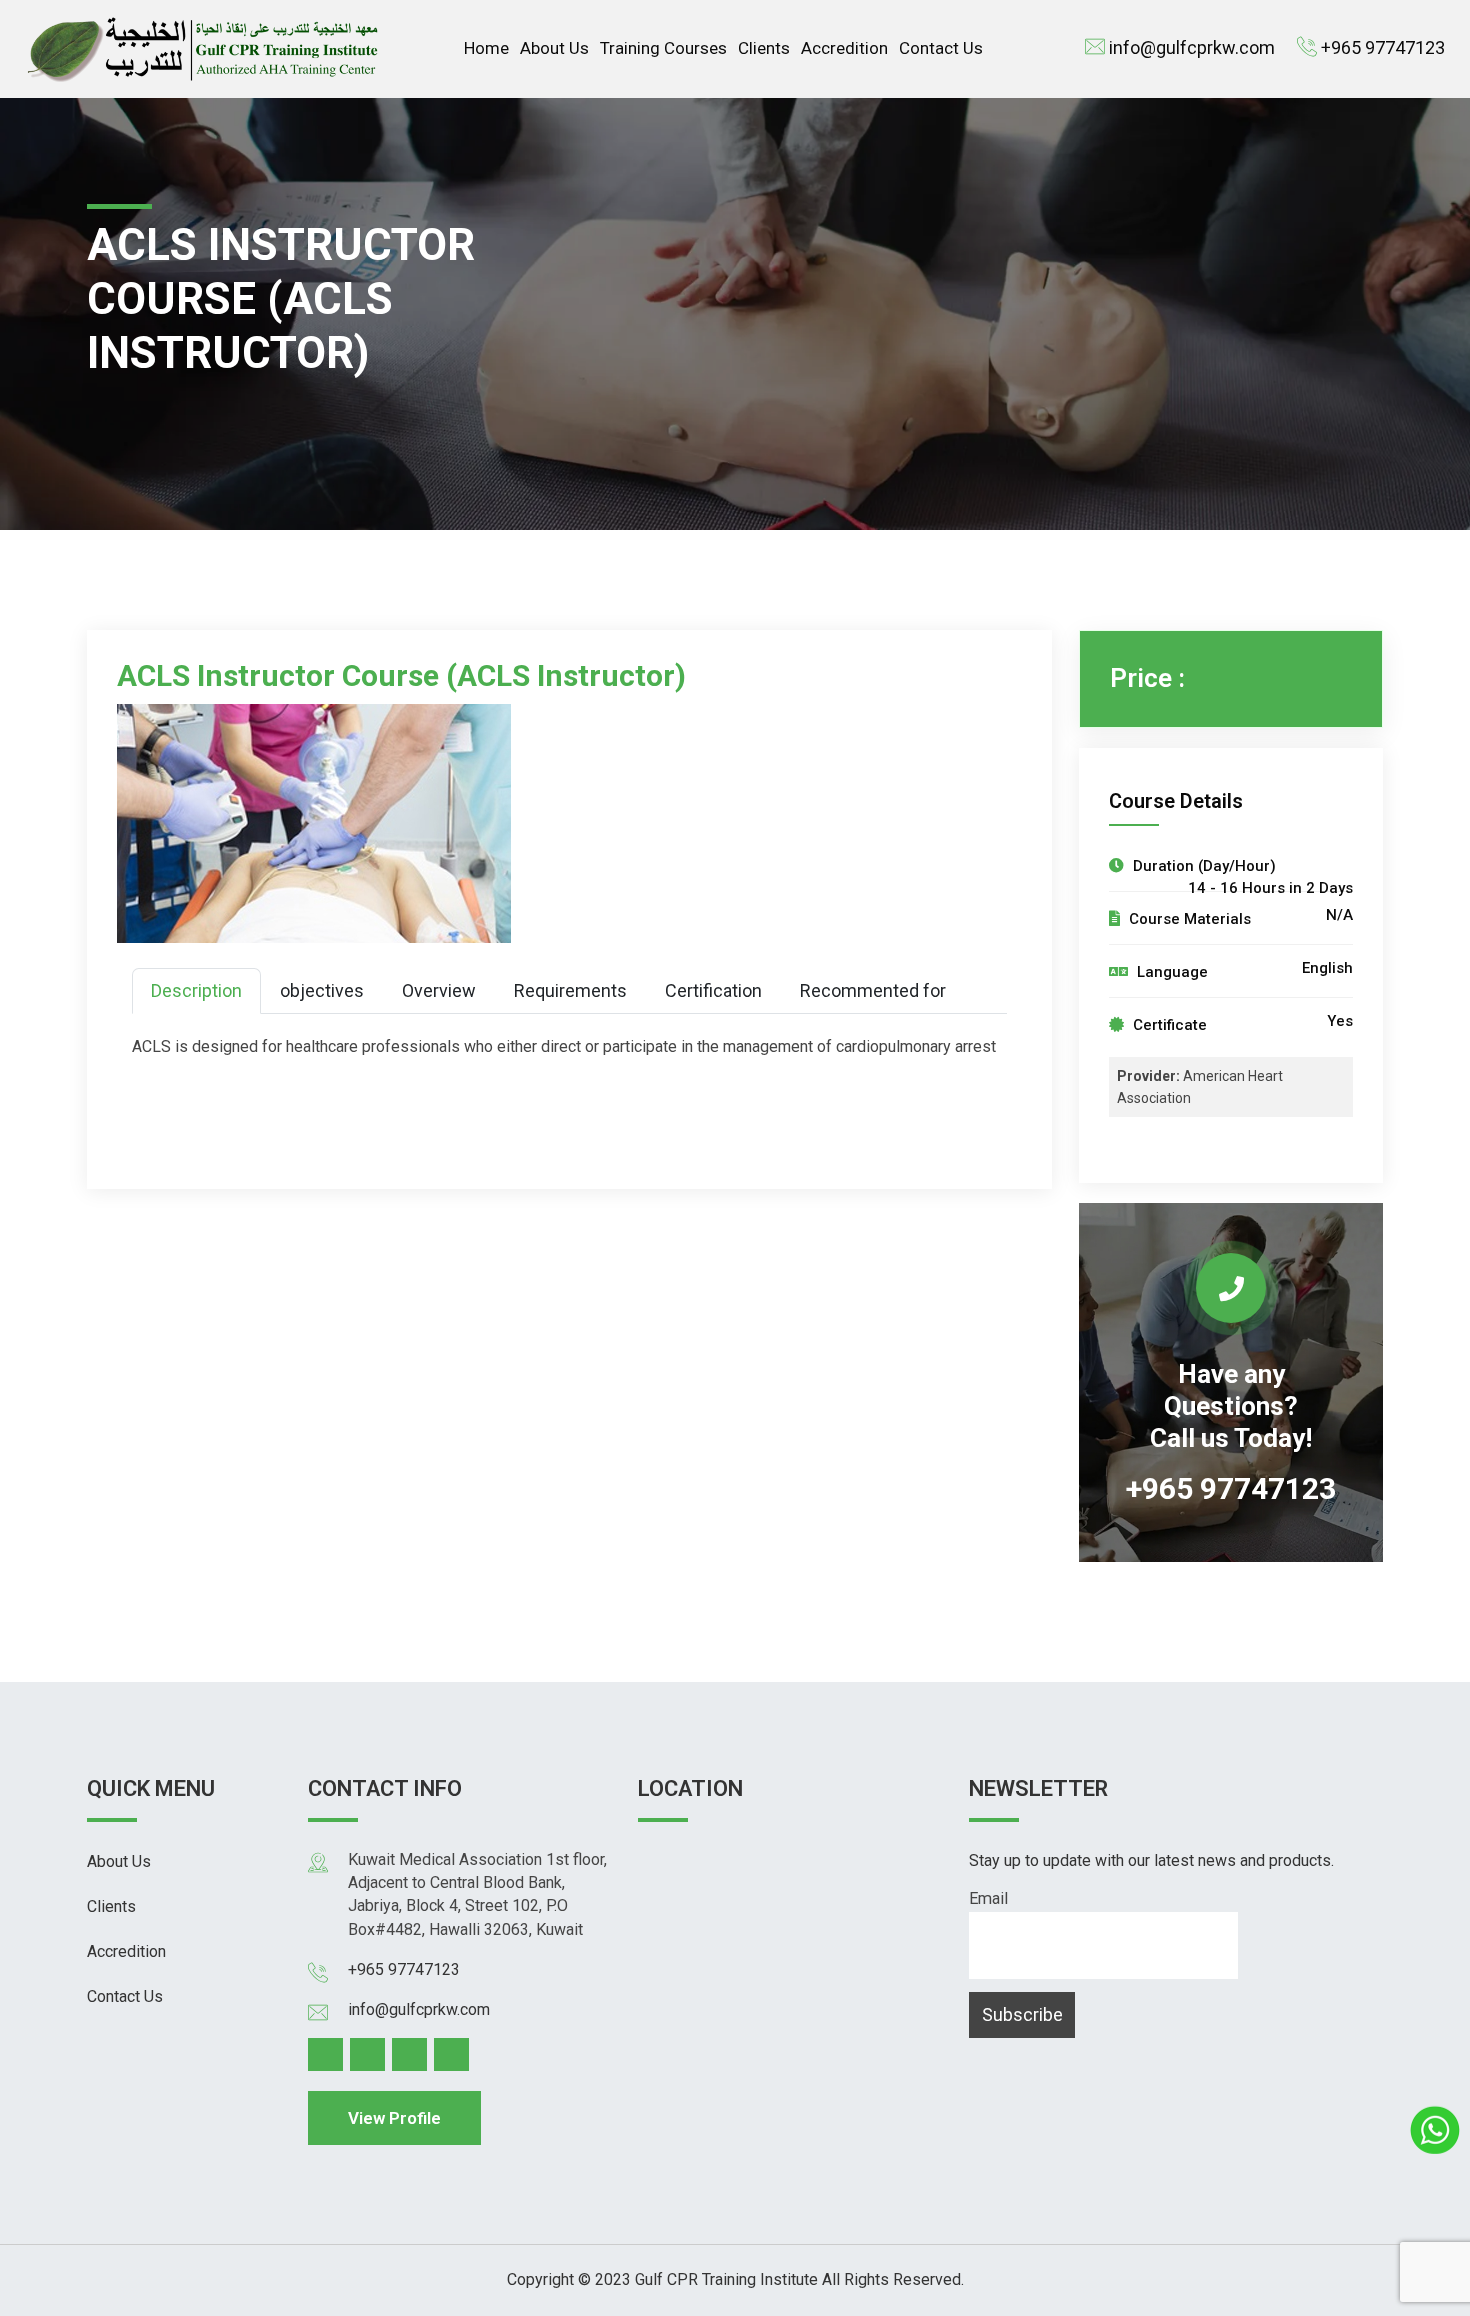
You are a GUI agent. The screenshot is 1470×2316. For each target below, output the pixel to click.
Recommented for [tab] (873, 990)
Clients (764, 48)
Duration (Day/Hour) (1202, 866)
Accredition (844, 48)
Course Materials (1188, 919)
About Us (554, 48)
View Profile (394, 2118)
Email (988, 1898)
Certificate (1168, 1025)
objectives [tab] (322, 990)
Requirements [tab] (570, 990)
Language (1170, 972)
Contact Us (941, 48)
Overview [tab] (439, 990)
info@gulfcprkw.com (1192, 47)
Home (486, 48)
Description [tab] (196, 990)
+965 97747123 (1383, 47)
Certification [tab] (713, 990)
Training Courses (663, 48)
